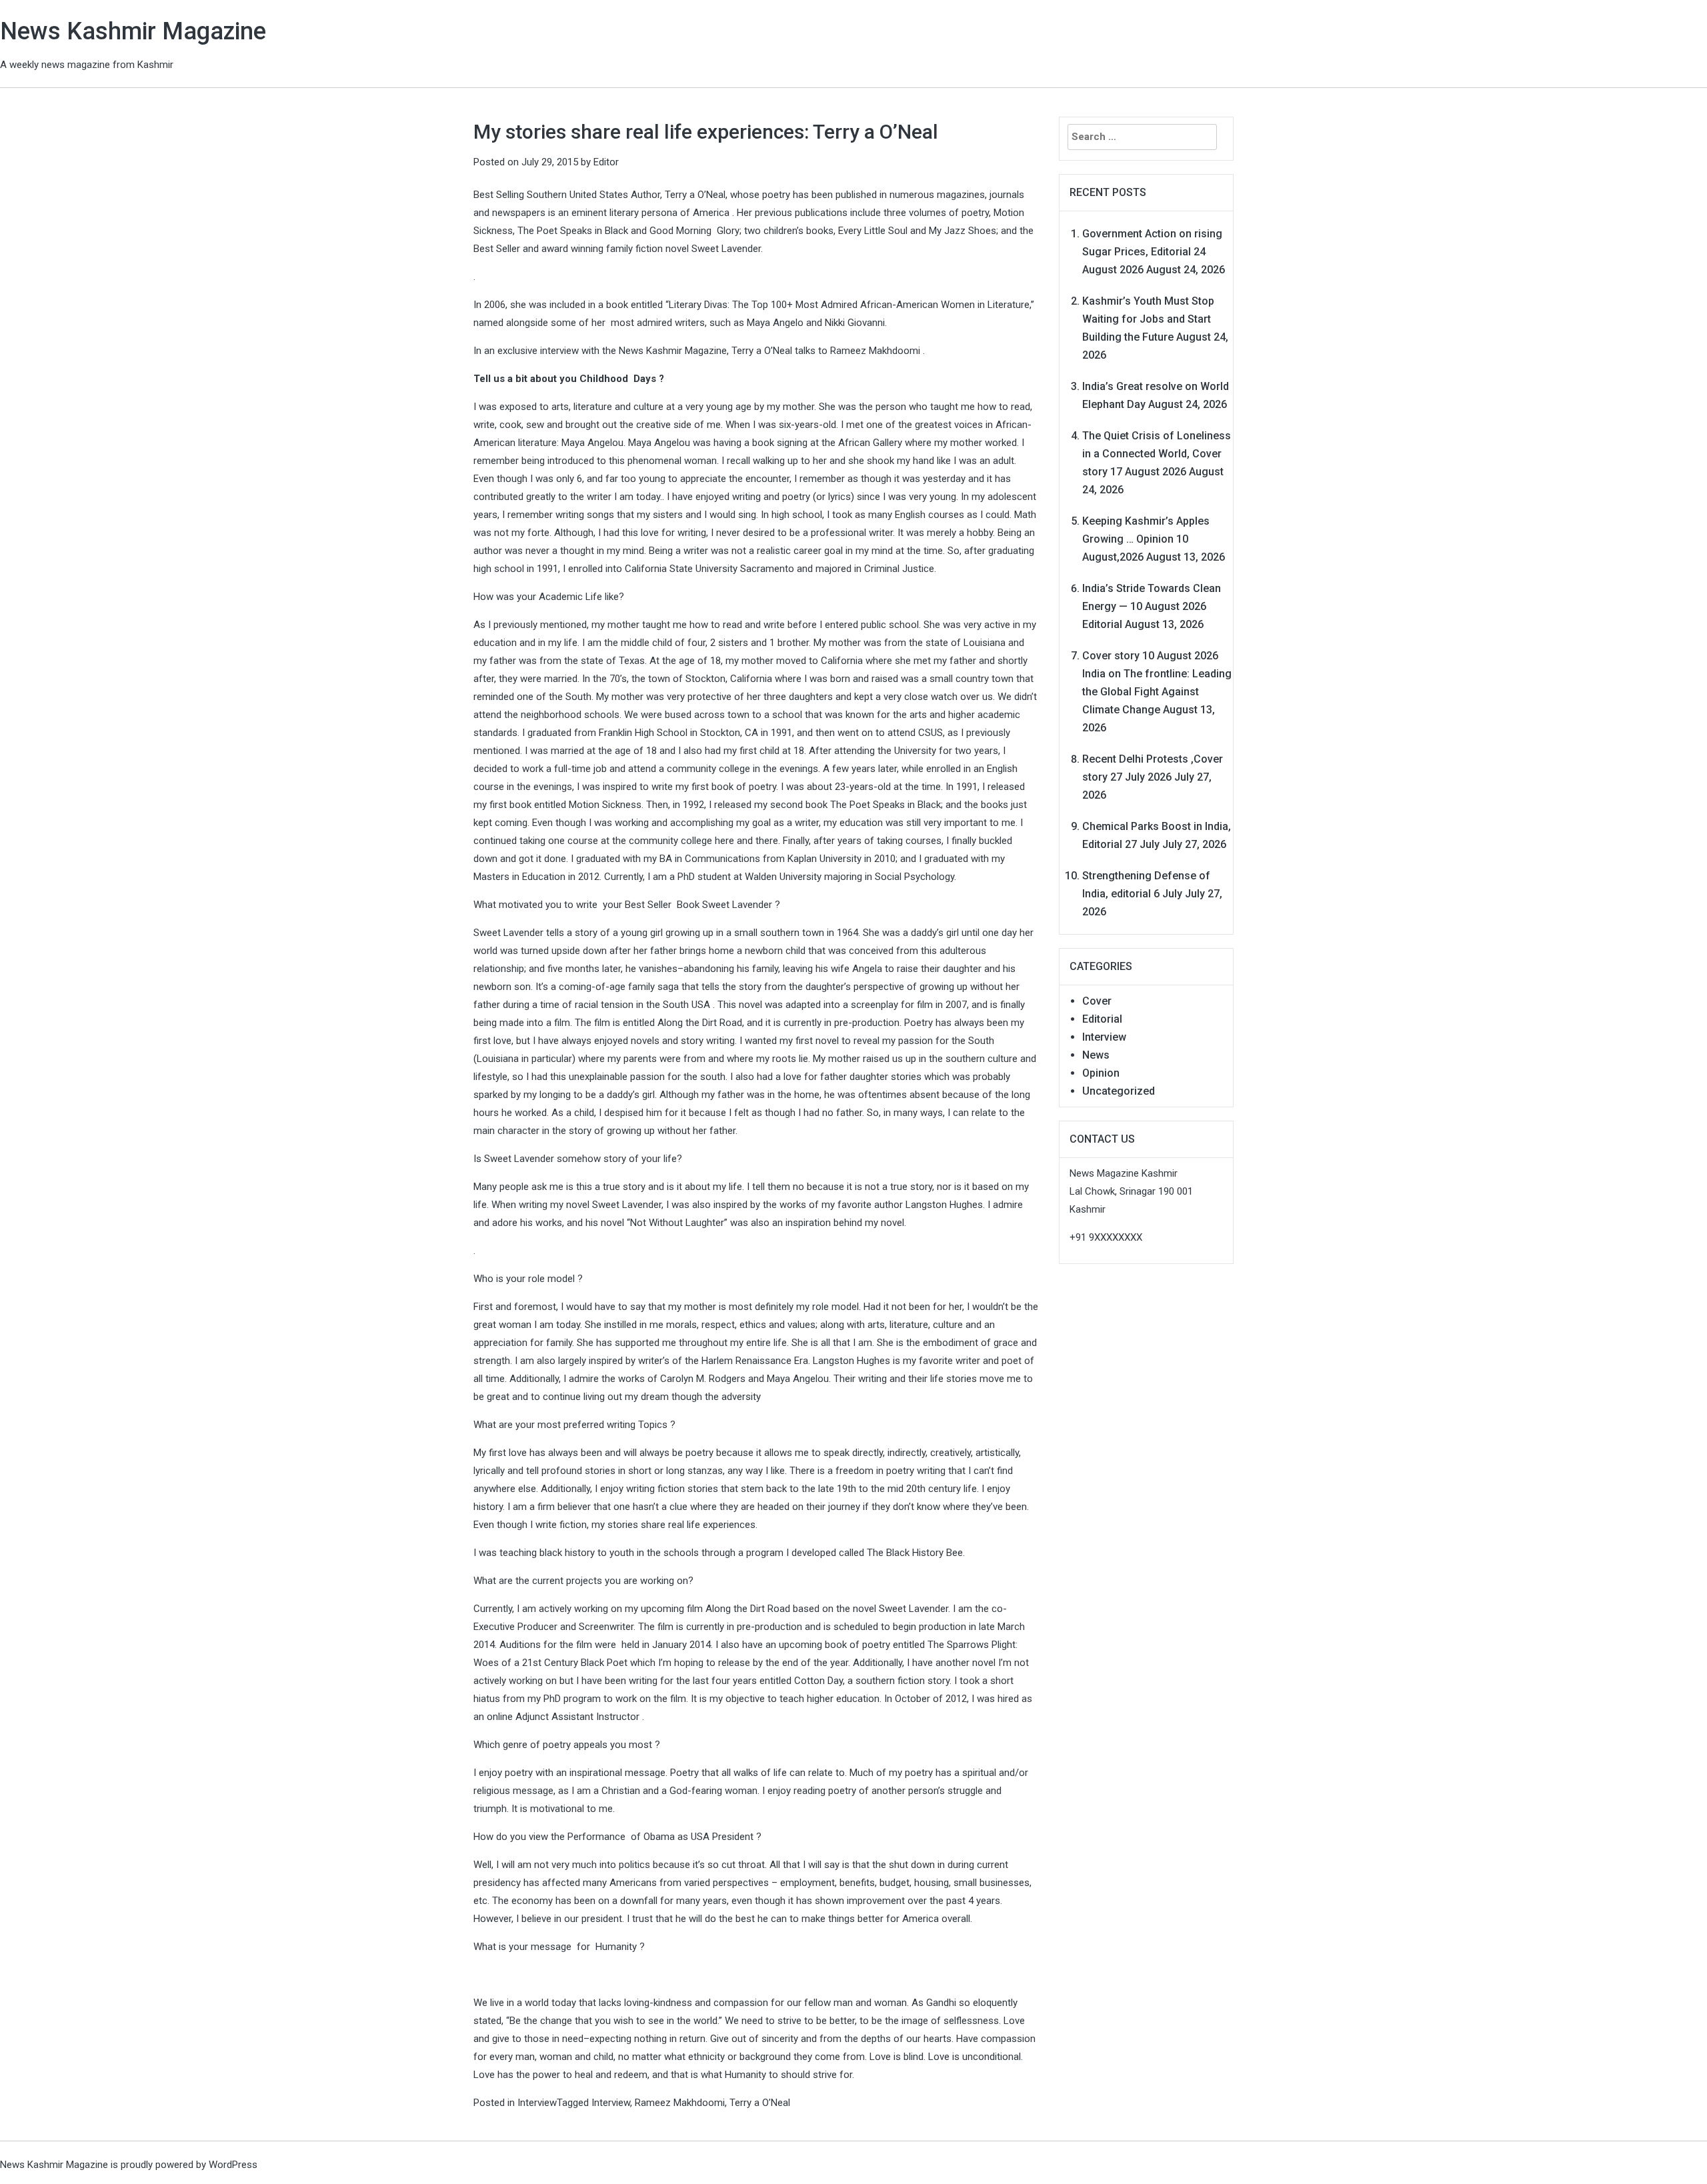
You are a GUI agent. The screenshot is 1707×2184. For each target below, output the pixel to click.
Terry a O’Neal (760, 2103)
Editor (606, 162)
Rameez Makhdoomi (680, 2103)
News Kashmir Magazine (133, 31)
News (1096, 1055)
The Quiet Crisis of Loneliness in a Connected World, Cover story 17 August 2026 (1157, 454)
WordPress (233, 2165)
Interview (537, 2103)
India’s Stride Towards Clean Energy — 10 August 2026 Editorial (1152, 606)
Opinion (1101, 1073)
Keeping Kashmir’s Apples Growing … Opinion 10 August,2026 (1146, 539)
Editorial (1102, 1019)
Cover (1097, 1001)
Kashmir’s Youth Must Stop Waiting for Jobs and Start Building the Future (1148, 319)
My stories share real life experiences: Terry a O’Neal (706, 132)
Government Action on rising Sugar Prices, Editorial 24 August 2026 (1152, 252)
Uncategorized (1119, 1091)
